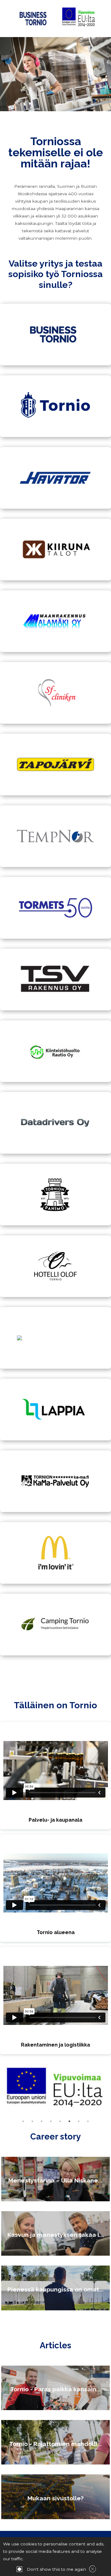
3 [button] (42, 2121)
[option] (55, 2088)
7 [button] (79, 2121)
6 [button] (69, 2121)
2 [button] (32, 2121)
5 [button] (60, 2121)
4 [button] (51, 2121)
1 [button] (23, 2121)
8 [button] (88, 2121)
